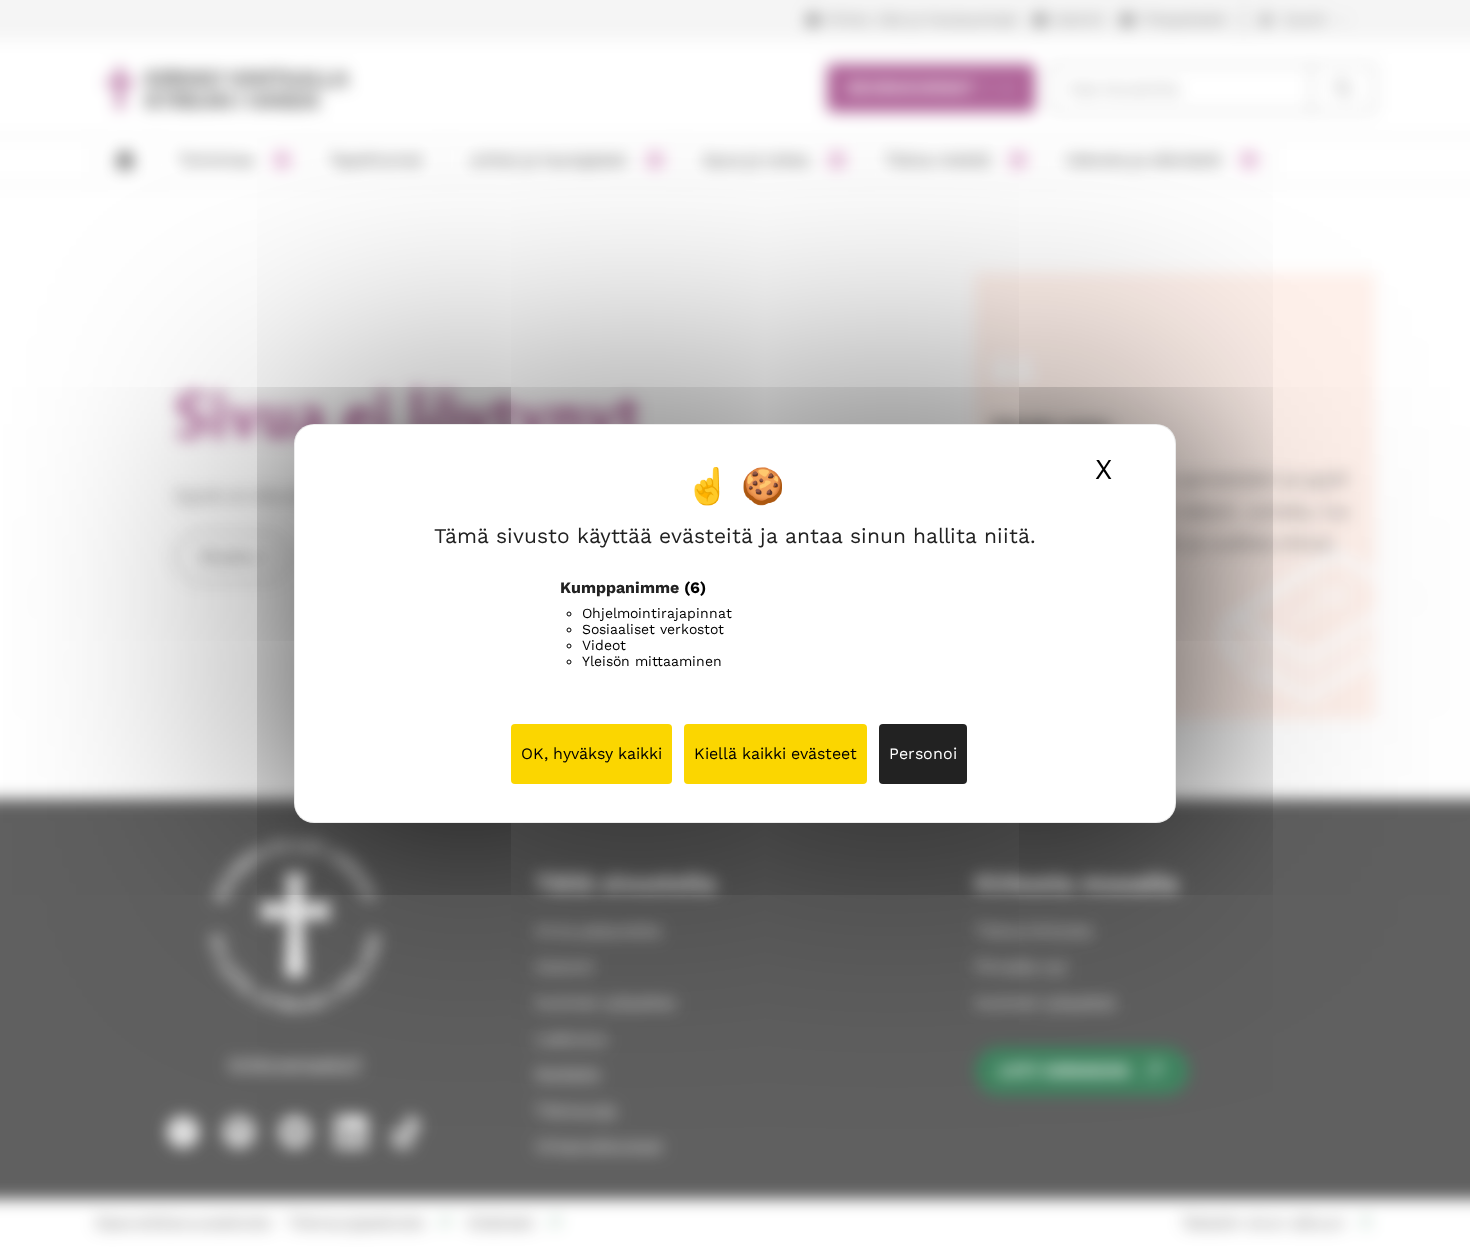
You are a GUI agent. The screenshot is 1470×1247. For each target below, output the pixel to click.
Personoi (923, 753)
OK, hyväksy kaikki (591, 753)
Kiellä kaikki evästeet (775, 753)
